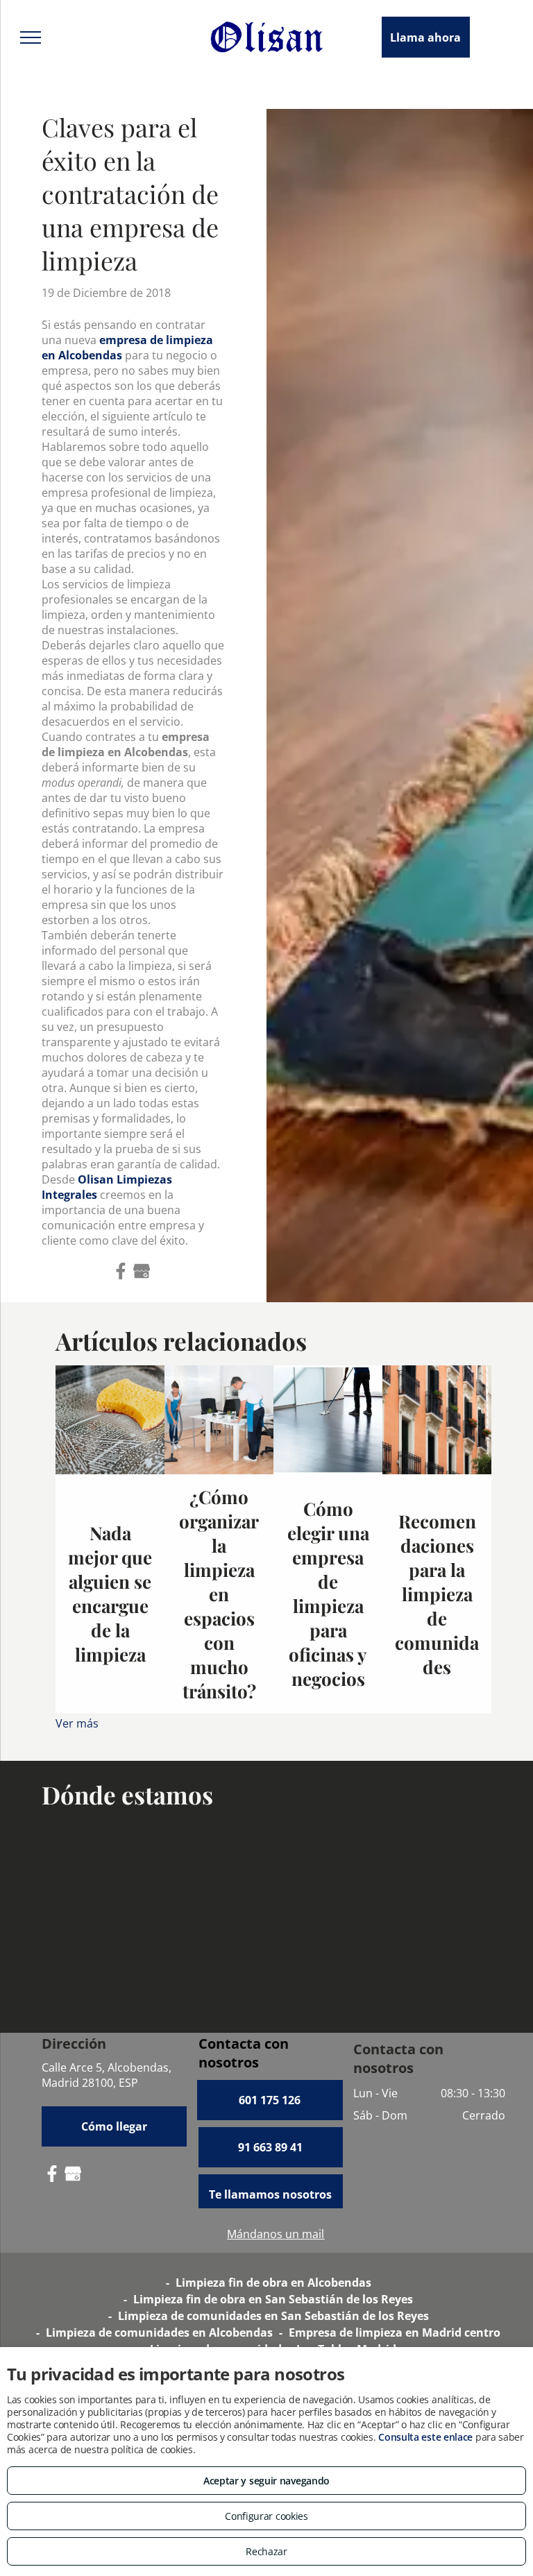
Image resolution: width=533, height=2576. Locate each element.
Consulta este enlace (425, 2437)
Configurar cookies (266, 2516)
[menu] (31, 37)
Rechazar (266, 2551)
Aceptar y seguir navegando (266, 2481)
